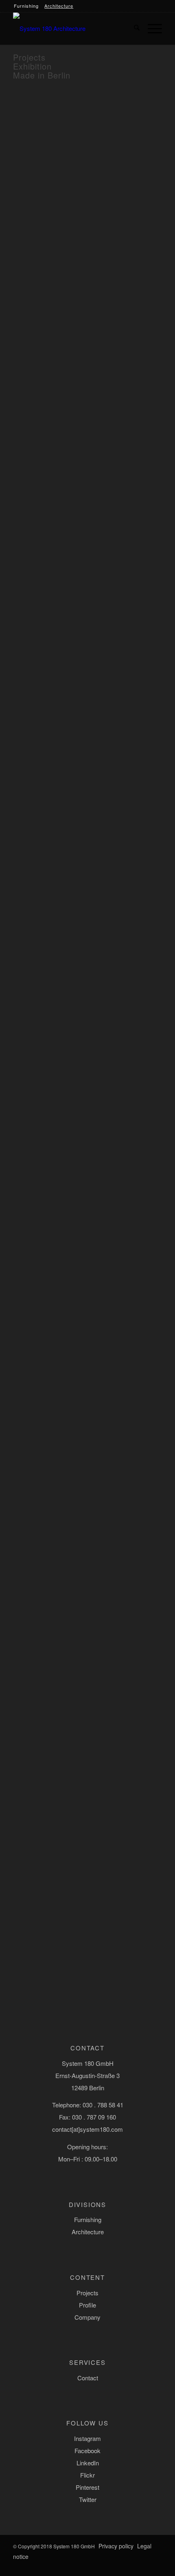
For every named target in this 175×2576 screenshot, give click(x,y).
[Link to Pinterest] (131, 2566)
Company (87, 2317)
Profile (87, 2305)
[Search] (133, 28)
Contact (88, 2378)
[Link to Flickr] (119, 2566)
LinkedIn (88, 2463)
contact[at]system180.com (87, 2129)
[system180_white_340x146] (54, 28)
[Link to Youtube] (156, 2566)
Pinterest (87, 2487)
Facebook (87, 2450)
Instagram (87, 2438)
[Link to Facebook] (83, 2566)
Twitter (88, 2499)
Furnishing (26, 6)
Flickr (87, 2475)
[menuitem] (133, 28)
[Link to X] (144, 2566)
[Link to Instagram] (95, 2566)
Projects (87, 2293)
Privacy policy (116, 2546)
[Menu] (151, 28)
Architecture (59, 6)
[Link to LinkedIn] (107, 2566)
